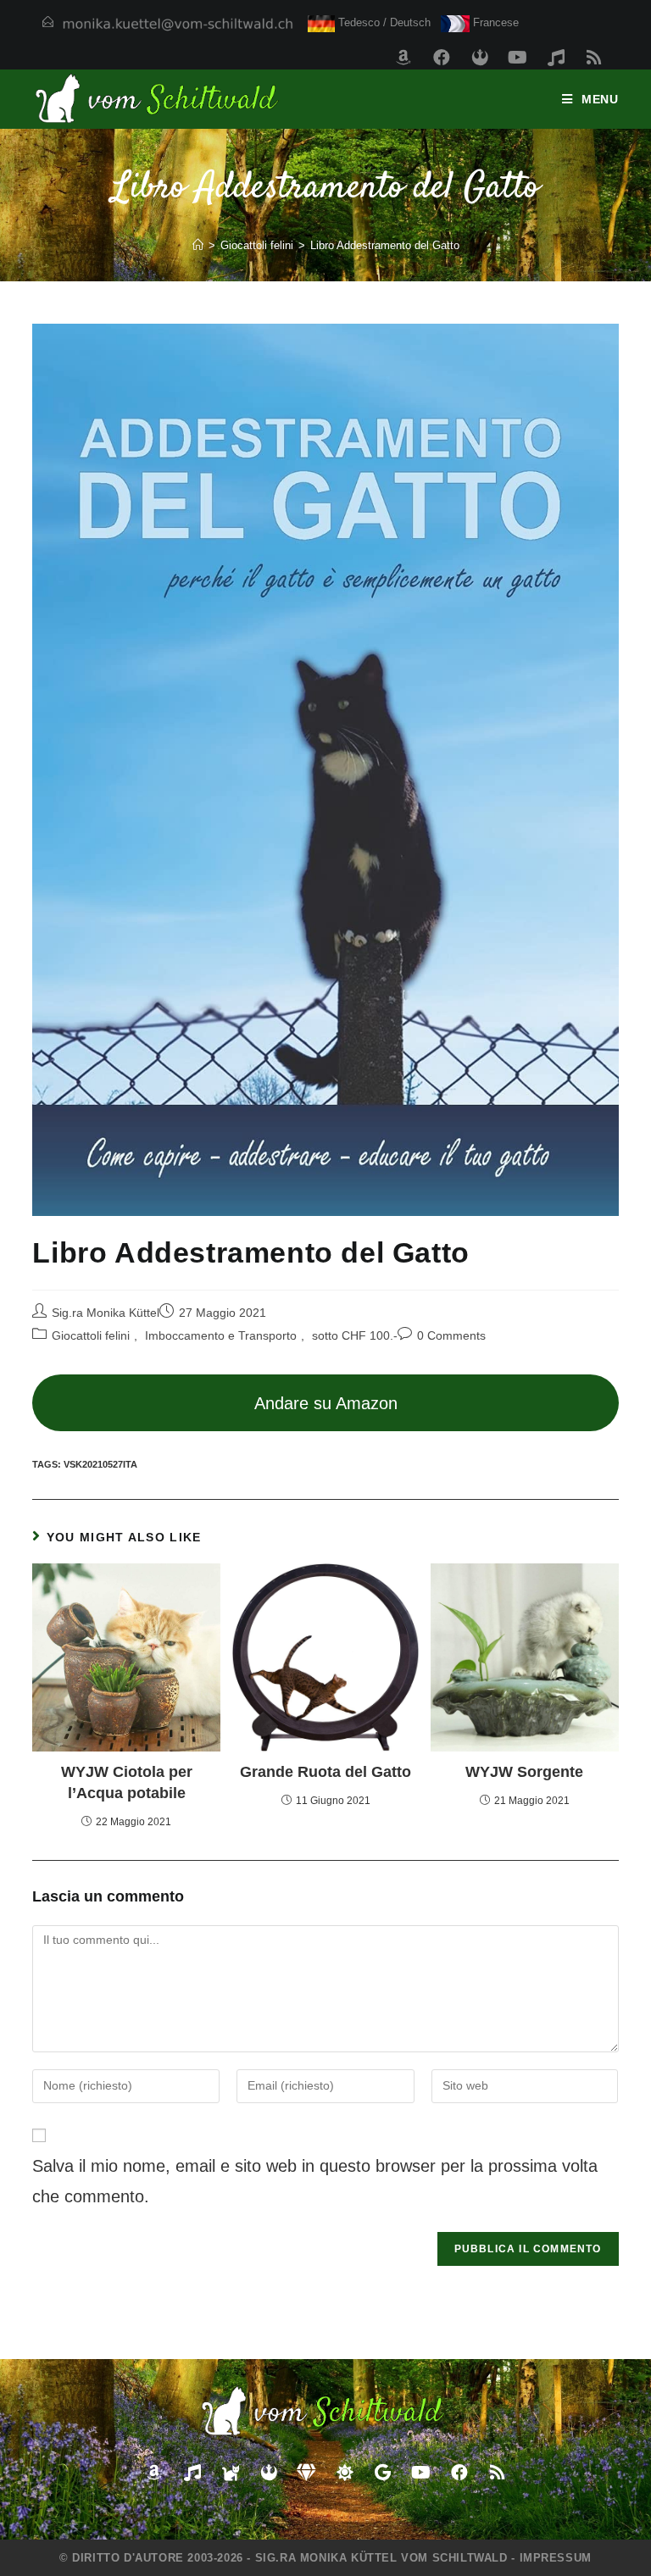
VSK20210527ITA (100, 1464)
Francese (494, 22)
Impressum (556, 2558)
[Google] (383, 2473)
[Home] (198, 245)
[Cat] (231, 2473)
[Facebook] (442, 58)
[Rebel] (480, 58)
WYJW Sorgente (524, 1772)
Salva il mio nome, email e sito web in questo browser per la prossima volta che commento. (315, 2181)
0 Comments (451, 1335)
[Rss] (594, 58)
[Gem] (307, 2473)
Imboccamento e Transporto (221, 1335)
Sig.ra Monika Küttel (106, 1313)
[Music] (556, 58)
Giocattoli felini (91, 1335)
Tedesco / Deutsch (383, 22)
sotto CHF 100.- (355, 1335)
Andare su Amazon (326, 1403)
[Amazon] (403, 58)
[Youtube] (518, 58)
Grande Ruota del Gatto (325, 1772)
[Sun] (345, 2473)
